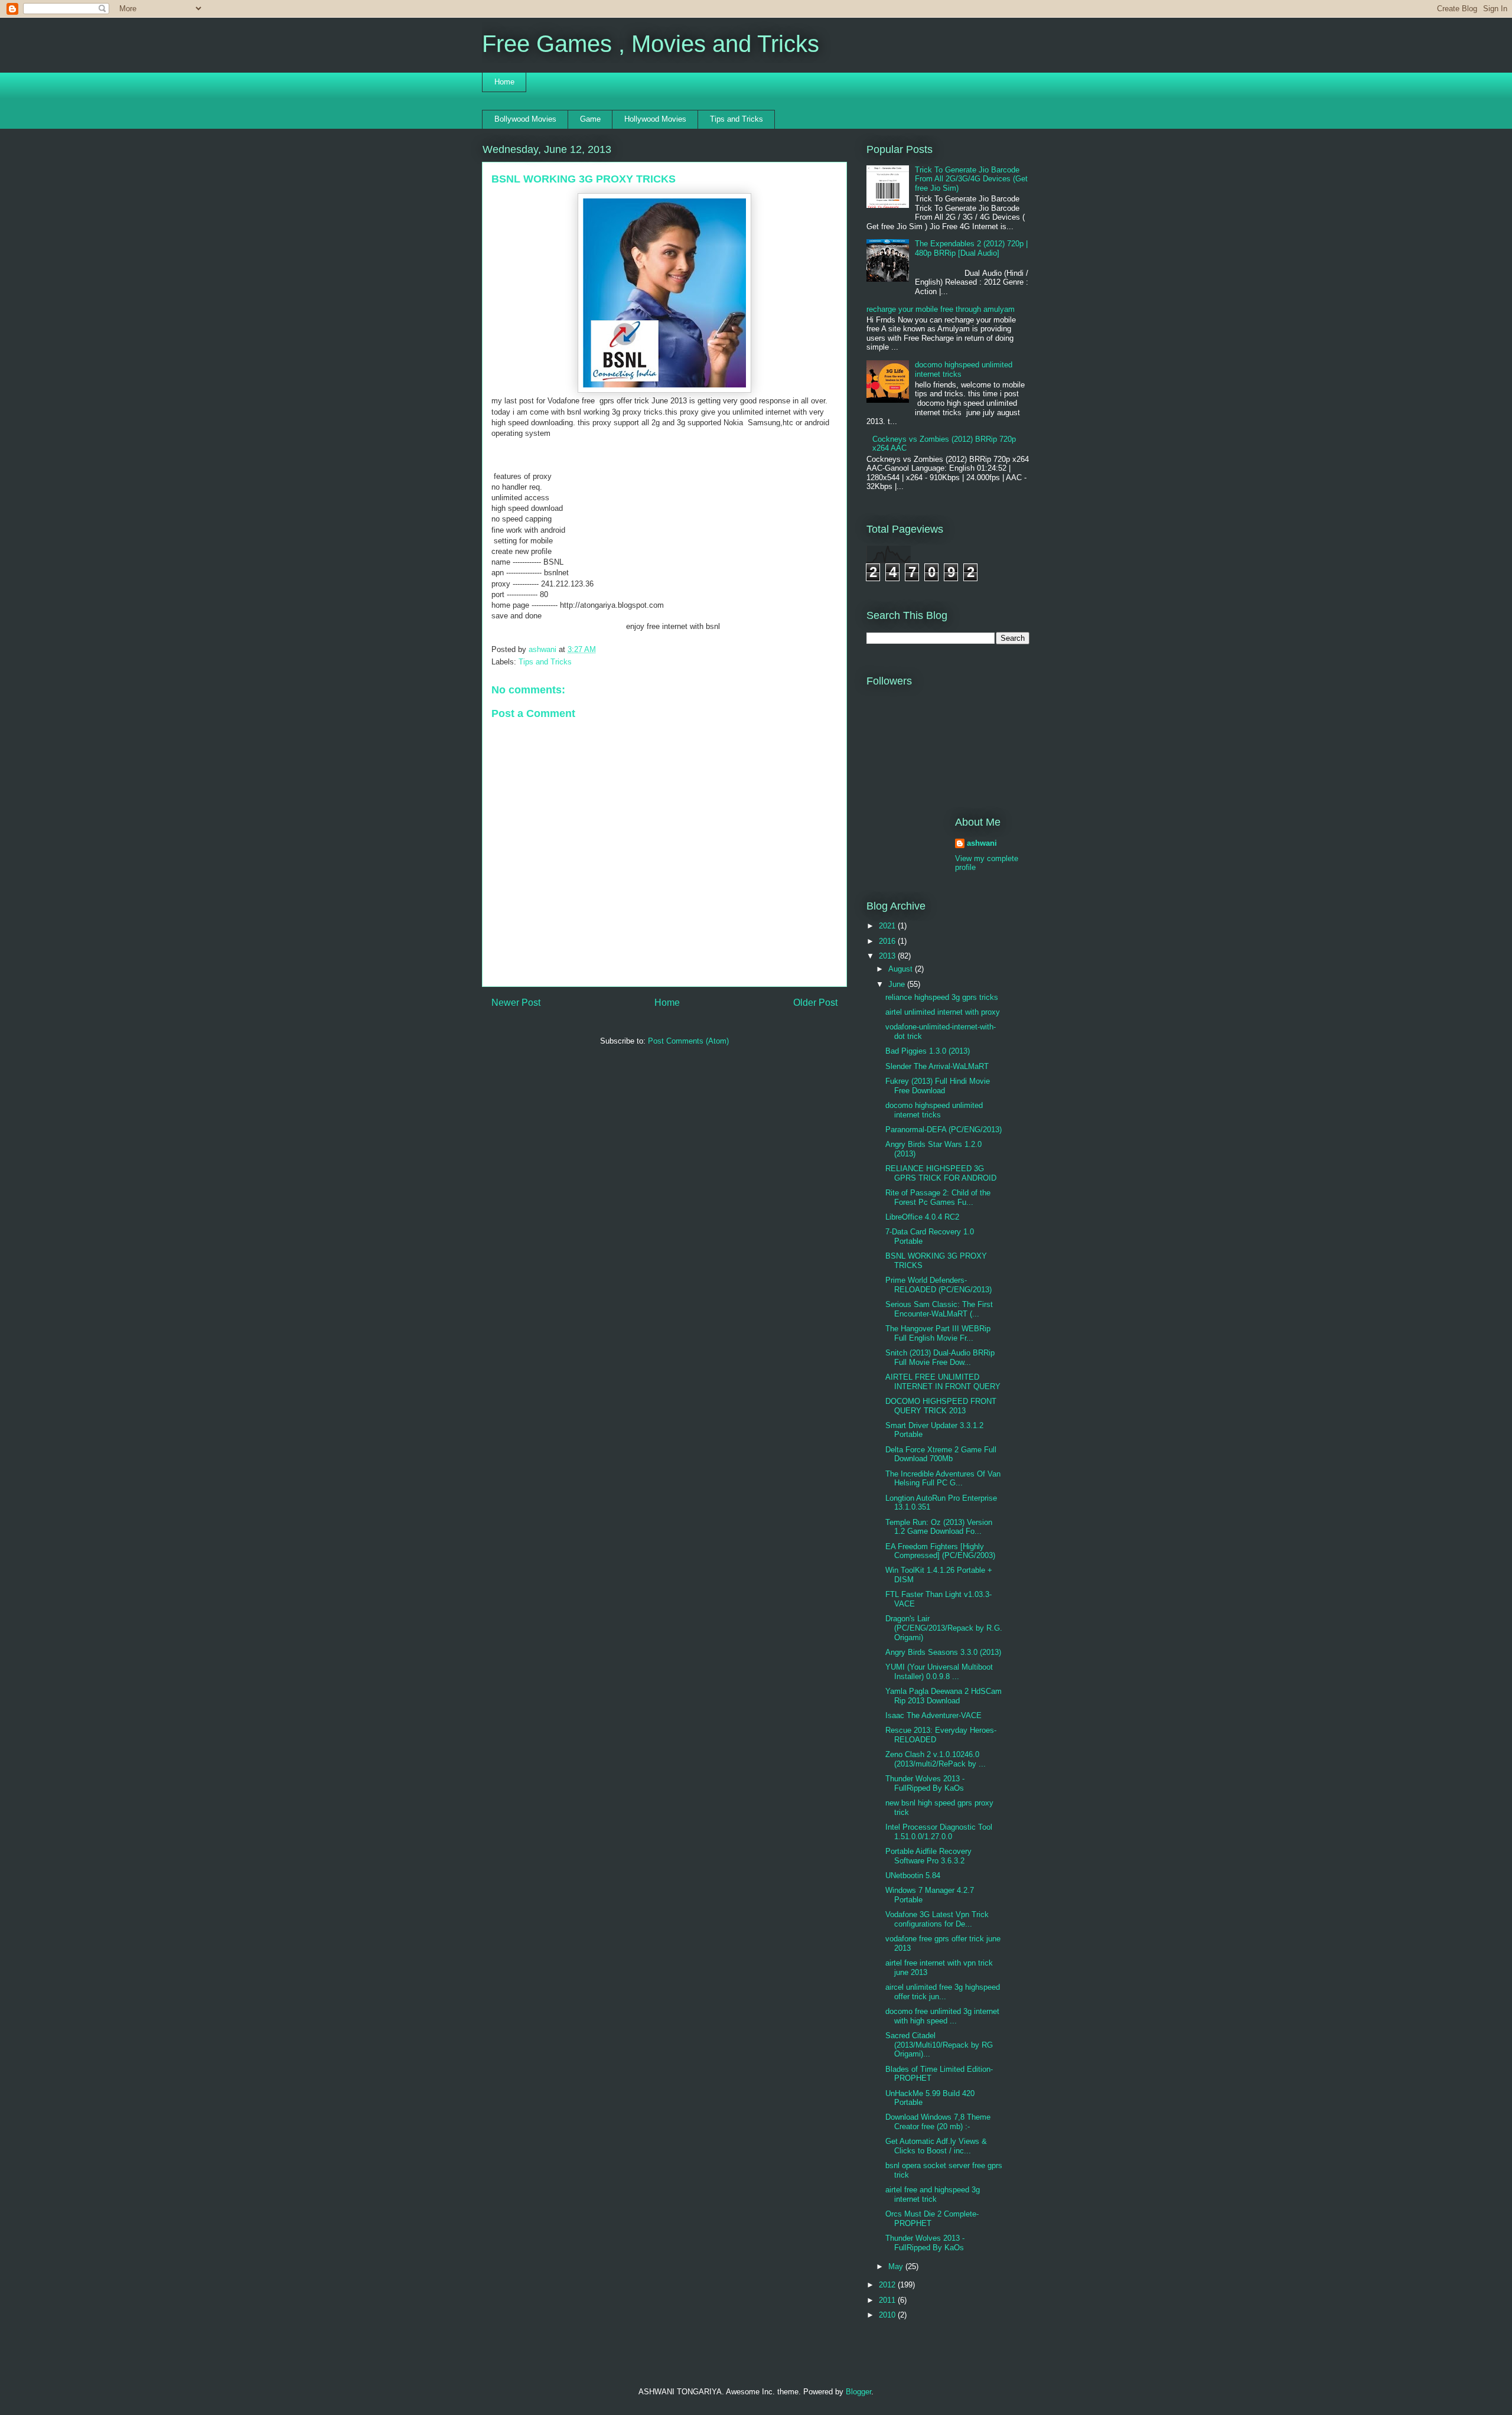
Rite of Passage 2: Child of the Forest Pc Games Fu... (938, 1197)
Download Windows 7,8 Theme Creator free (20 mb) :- (938, 2122)
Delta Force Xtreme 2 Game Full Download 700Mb (941, 1454)
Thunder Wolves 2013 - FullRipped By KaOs (925, 1783)
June (898, 984)
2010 (888, 2315)
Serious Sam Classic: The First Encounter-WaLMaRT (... (939, 1309)
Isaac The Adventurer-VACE (933, 1715)
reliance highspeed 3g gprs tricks (942, 997)
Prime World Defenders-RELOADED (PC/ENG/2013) (939, 1285)
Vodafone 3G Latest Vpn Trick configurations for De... (937, 1919)
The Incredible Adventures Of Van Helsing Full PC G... (943, 1479)
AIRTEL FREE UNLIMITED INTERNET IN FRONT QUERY (943, 1382)
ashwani (544, 649)
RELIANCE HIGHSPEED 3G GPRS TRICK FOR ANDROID (941, 1173)
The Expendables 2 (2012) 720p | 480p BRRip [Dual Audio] (971, 248)
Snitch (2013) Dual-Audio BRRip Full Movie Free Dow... (940, 1358)
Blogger (858, 2392)
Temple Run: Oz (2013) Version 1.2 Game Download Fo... (939, 1527)
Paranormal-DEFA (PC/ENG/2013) (944, 1130)
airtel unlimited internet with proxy (943, 1012)
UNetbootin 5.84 (913, 1875)
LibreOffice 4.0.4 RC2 (922, 1217)
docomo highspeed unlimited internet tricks (934, 1110)
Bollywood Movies (525, 119)
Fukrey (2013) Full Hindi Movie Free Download (938, 1086)
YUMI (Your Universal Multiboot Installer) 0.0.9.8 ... (939, 1672)
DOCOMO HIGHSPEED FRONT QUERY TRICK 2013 (941, 1406)
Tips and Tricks (737, 119)
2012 (888, 2285)
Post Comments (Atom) (688, 1041)
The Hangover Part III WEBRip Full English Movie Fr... (938, 1333)
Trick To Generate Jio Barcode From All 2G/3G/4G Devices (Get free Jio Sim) (971, 179)
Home (504, 82)
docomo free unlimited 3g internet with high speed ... (942, 2016)
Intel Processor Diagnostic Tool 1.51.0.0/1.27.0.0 (939, 1832)
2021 (888, 926)
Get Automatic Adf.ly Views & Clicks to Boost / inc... (936, 2146)
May (897, 2266)
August (902, 969)
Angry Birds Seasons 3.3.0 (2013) (943, 1652)
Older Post (815, 1003)
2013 (888, 956)
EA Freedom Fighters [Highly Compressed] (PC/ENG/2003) (940, 1551)
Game (590, 119)
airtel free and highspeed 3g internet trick (933, 2194)
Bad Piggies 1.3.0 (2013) (928, 1051)
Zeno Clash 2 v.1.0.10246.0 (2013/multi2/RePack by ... (936, 1759)
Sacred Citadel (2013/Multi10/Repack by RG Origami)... (939, 2045)
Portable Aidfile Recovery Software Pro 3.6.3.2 (928, 1856)
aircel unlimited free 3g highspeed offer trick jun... (943, 1992)
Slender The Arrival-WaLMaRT (937, 1066)
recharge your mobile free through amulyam (941, 309)
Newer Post (516, 1003)
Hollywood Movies (655, 119)
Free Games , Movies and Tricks (651, 44)
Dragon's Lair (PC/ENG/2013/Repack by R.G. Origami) (944, 1628)
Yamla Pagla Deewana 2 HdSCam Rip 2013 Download (944, 1696)
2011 (888, 2300)
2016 (888, 941)
